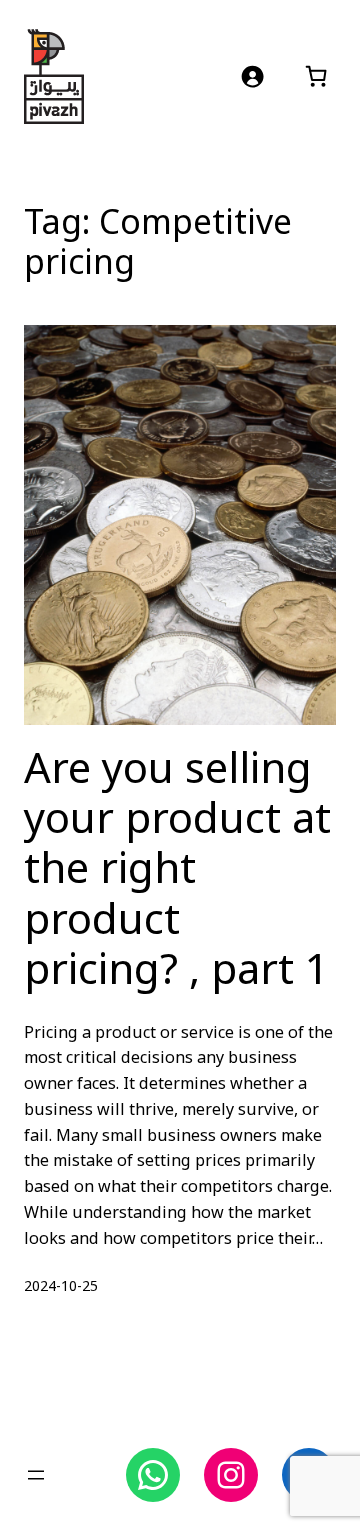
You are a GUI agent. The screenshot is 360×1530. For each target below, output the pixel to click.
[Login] (252, 76)
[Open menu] (36, 1475)
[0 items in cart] (316, 76)
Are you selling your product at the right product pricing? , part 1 (177, 871)
